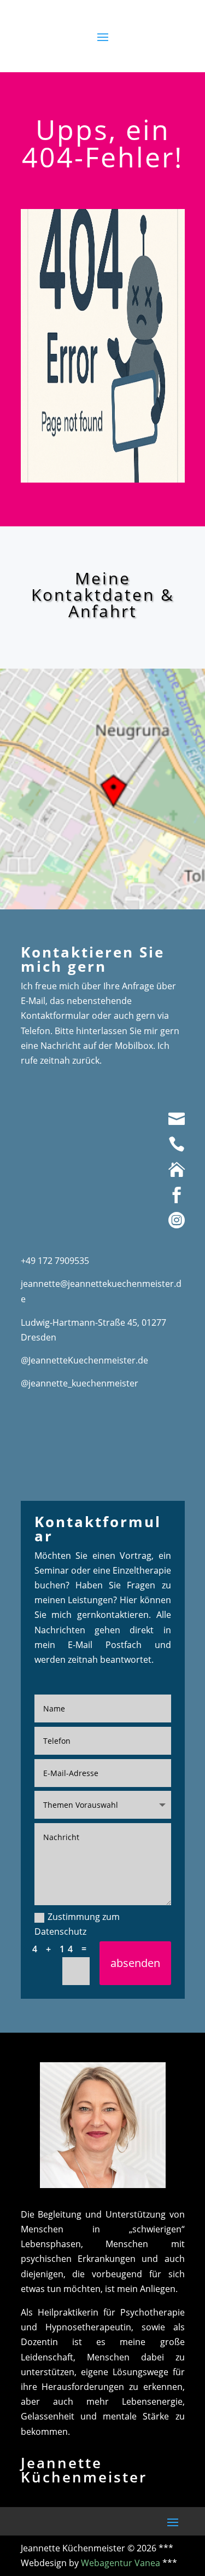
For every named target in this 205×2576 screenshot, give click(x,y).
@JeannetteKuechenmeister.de (84, 1360)
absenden (135, 1963)
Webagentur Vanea (121, 2563)
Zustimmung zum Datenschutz (77, 1924)
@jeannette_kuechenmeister (80, 1383)
